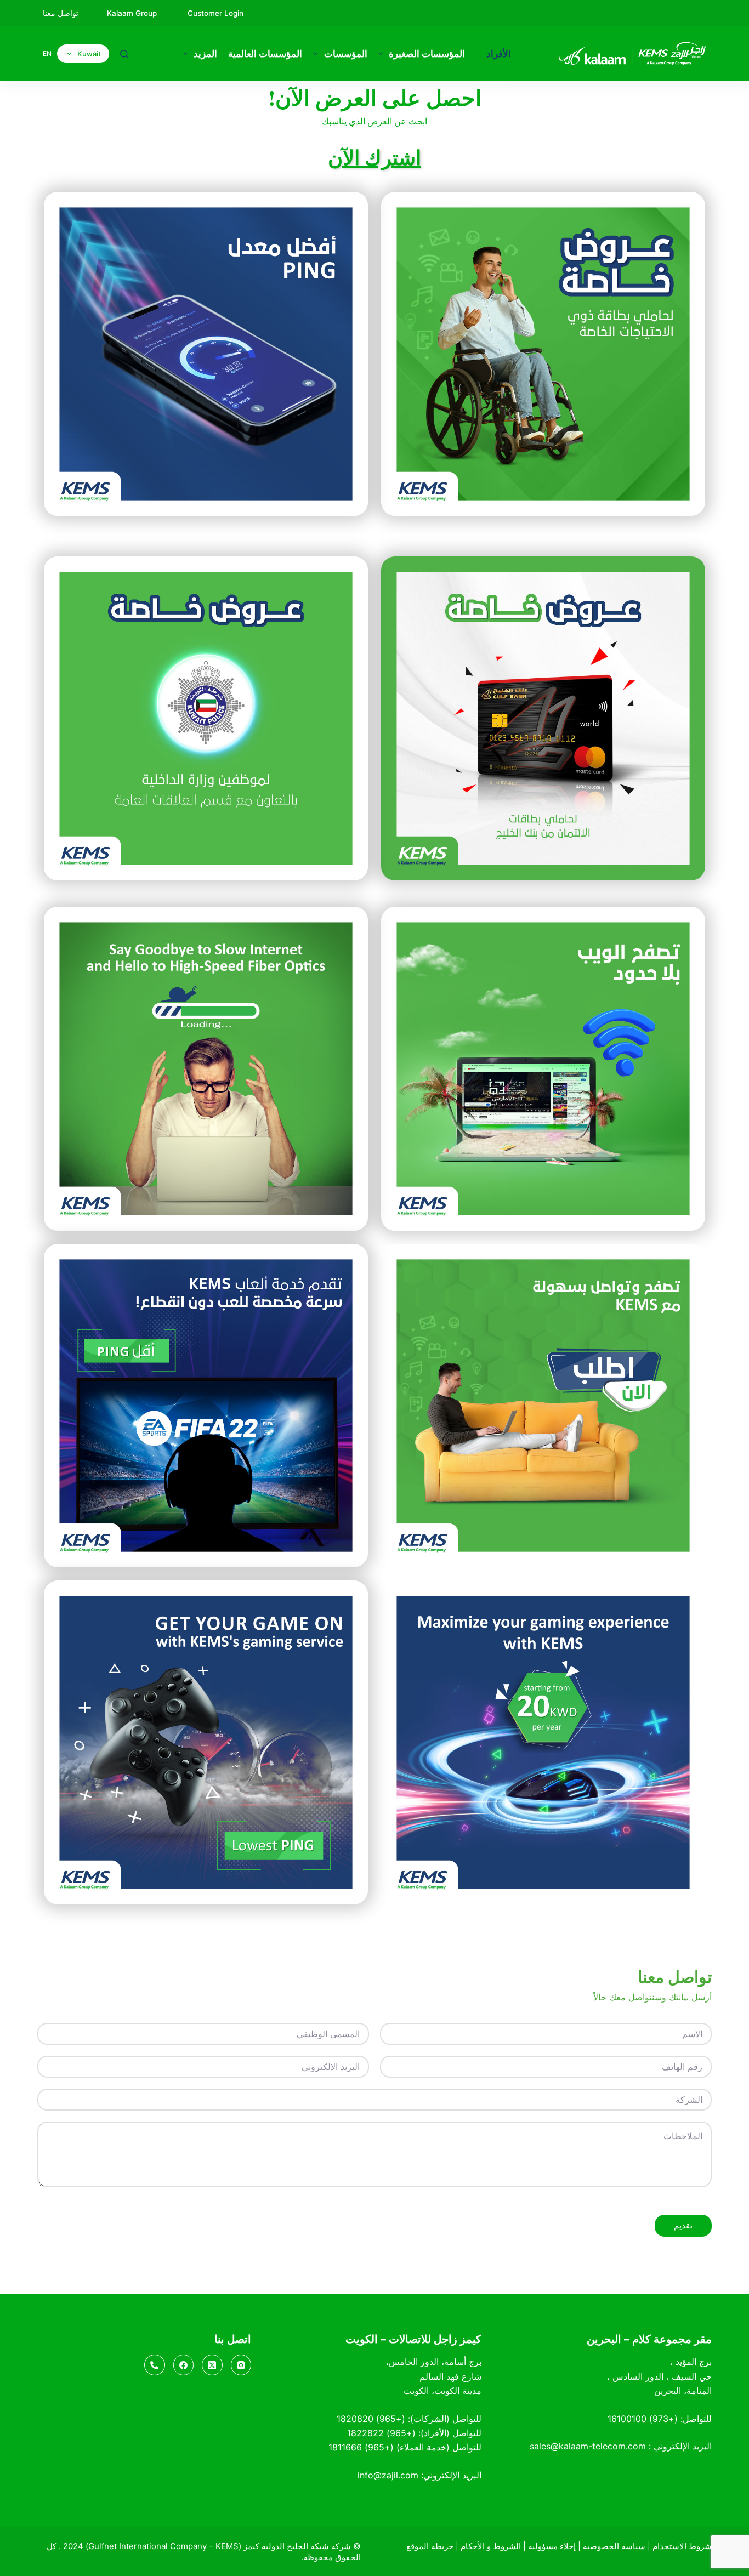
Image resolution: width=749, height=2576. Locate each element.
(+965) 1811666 (361, 2447)
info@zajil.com (388, 2475)
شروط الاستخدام (682, 2546)
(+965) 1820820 (371, 2419)
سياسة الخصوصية (614, 2546)
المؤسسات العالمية (265, 54)
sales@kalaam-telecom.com (588, 2446)
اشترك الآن (374, 157)
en (47, 53)
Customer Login (215, 13)
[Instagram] (241, 2365)
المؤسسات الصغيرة (427, 54)
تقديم (683, 2225)
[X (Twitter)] (212, 2365)
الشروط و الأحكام (491, 2546)
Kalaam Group (133, 13)
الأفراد (499, 54)
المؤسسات (346, 54)
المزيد (205, 54)
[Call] (155, 2365)
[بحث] (124, 54)
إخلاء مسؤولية (552, 2546)
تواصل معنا (61, 13)
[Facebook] (184, 2365)
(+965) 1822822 (381, 2433)
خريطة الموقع (430, 2546)
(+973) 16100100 (643, 2419)
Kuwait (89, 54)
